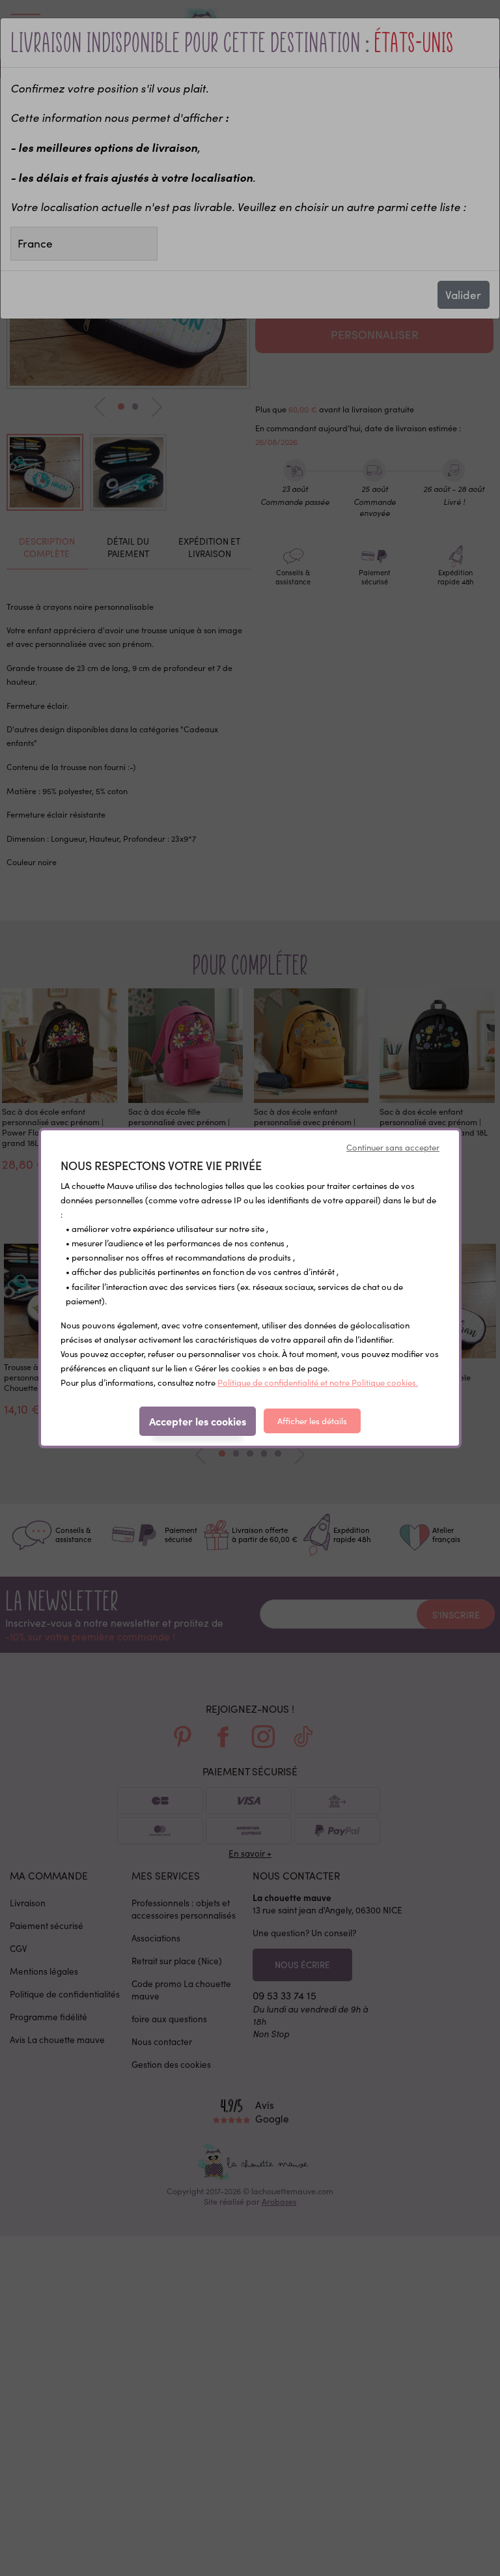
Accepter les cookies (198, 1421)
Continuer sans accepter (393, 1147)
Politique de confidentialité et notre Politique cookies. (318, 1382)
